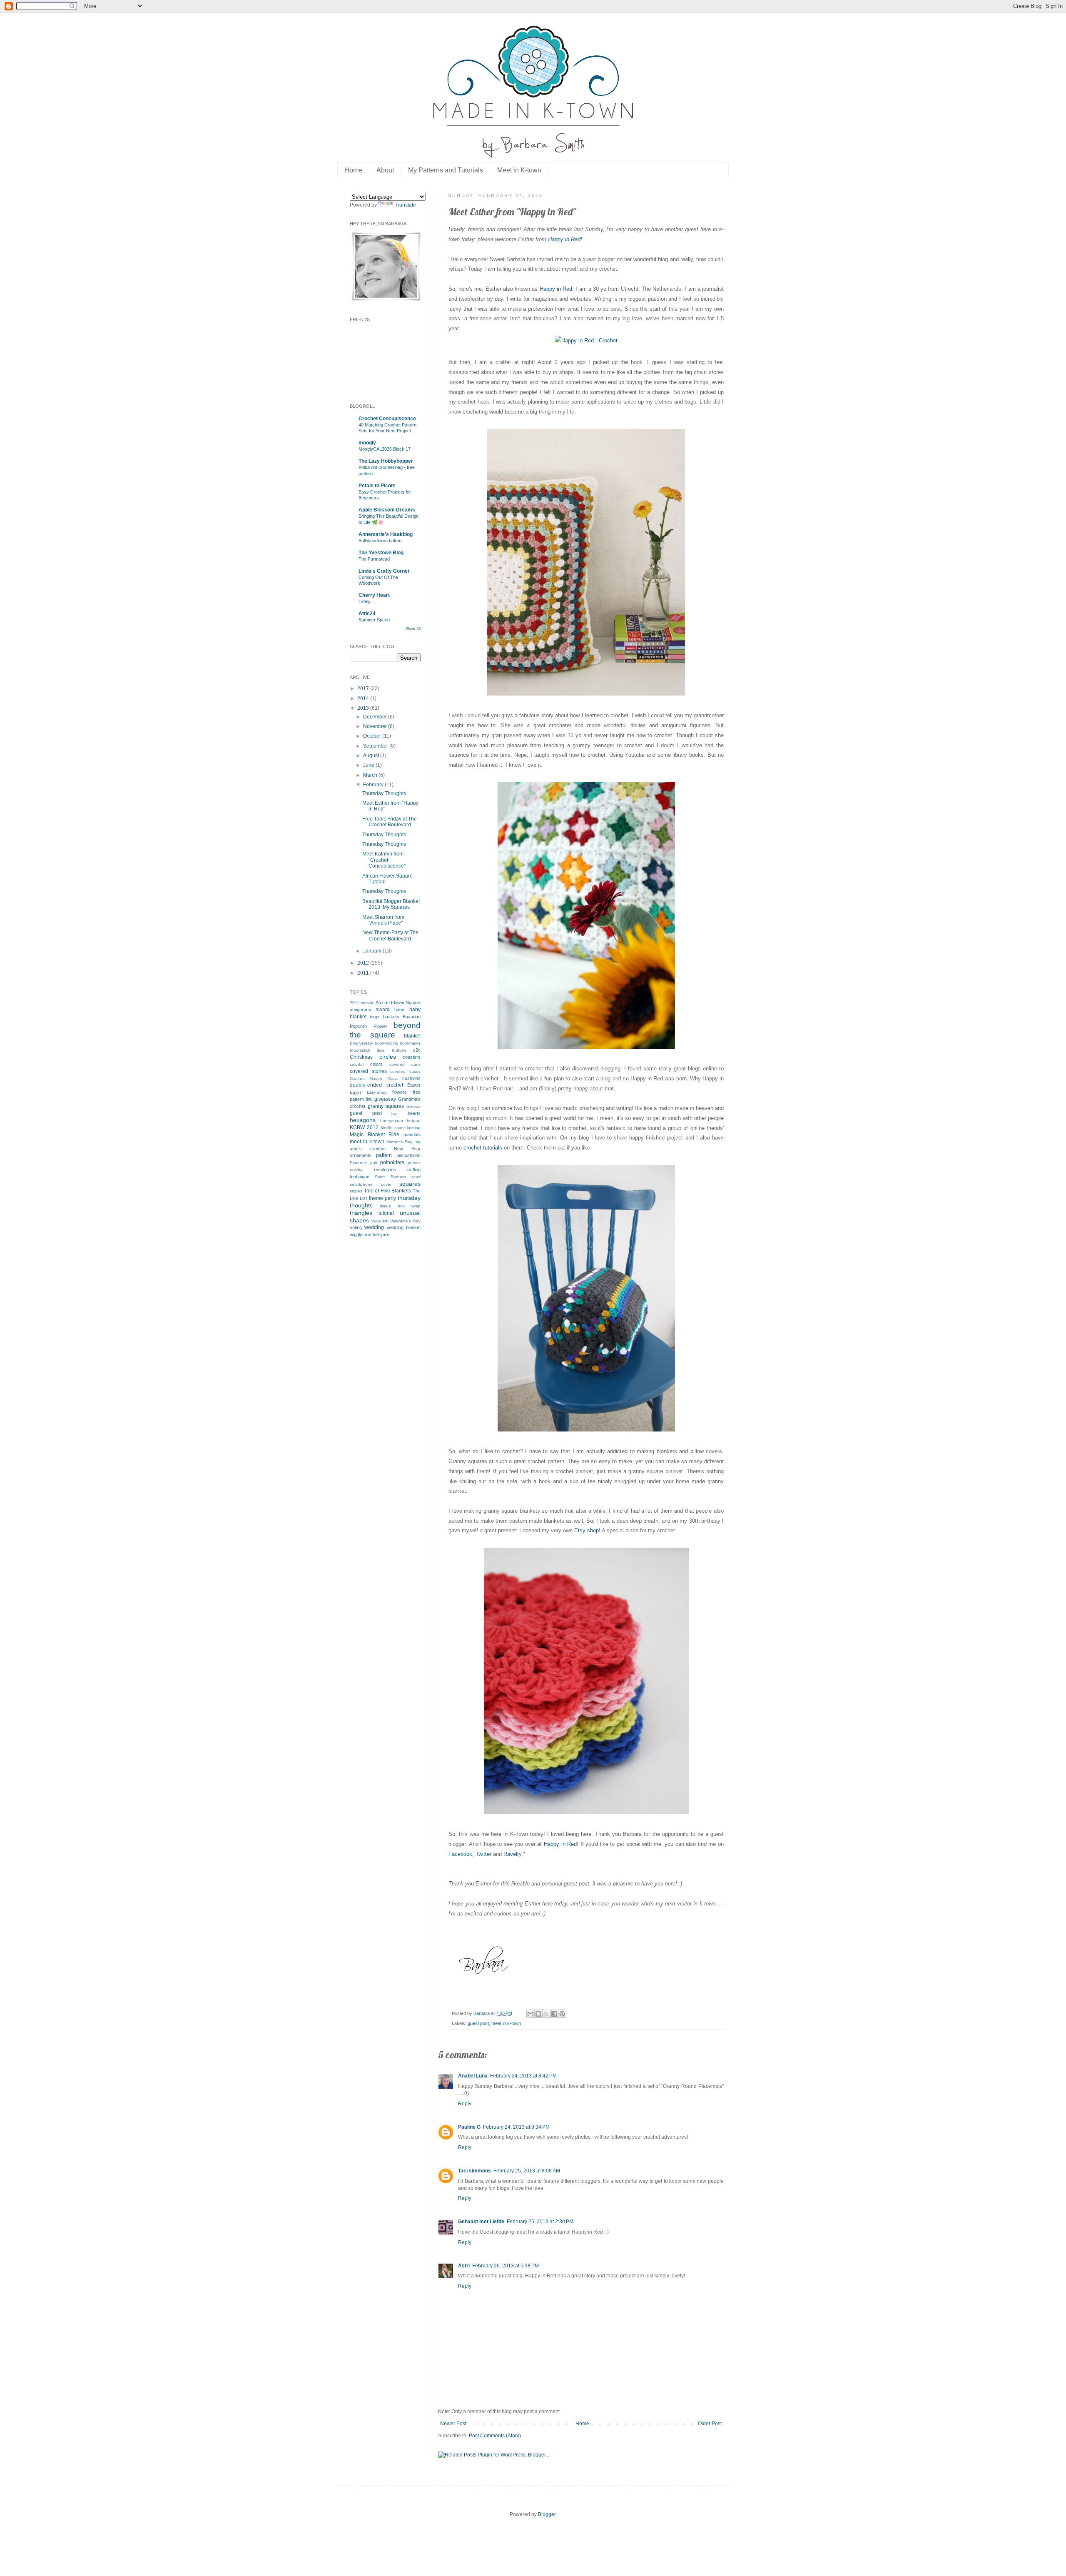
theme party (382, 1198)
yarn (385, 1234)
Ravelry (512, 1854)
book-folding (387, 1043)
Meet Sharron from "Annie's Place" (383, 920)
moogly (367, 443)
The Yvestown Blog (381, 553)
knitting (414, 1128)
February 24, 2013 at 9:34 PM (516, 2127)
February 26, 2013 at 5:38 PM (506, 2266)
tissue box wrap (400, 1206)
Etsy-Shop (377, 1092)
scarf (416, 1177)
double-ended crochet (376, 1085)
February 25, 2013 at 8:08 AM (527, 2171)
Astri (464, 2266)
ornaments (361, 1155)
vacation (380, 1221)
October (373, 736)
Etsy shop (587, 1530)
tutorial (386, 1213)
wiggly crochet (364, 1234)
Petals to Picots (377, 486)
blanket (412, 1036)
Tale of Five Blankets (388, 1191)
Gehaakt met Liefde (481, 2222)
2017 (364, 688)
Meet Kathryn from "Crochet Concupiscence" (384, 860)
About (385, 170)
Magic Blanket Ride (375, 1135)
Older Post (710, 2424)
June (369, 765)
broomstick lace (367, 1050)
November (376, 726)
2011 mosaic (362, 1003)
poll (374, 1163)
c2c (417, 1050)
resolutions (385, 1170)
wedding (374, 1227)
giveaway (385, 1099)
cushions (411, 1078)
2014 (364, 698)
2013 (364, 708)
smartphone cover (371, 1184)
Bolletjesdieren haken (380, 541)
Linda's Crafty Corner (384, 571)
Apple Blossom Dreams (387, 510)
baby (399, 1010)
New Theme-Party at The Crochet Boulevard (390, 935)
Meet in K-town (519, 170)
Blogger (547, 2514)
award (383, 1010)
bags (375, 1017)
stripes (356, 1191)
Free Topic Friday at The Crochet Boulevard (390, 822)
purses (414, 1163)
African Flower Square (398, 1002)
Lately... (366, 601)
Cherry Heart (374, 595)
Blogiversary (361, 1043)
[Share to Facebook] (554, 2014)
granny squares (386, 1106)
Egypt (355, 1092)
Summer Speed (374, 620)
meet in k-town (506, 2023)
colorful (357, 1064)
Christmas (361, 1057)
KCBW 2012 (364, 1127)
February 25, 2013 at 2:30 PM (540, 2222)
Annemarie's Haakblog (386, 534)
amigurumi (360, 1010)
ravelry (356, 1170)
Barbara (482, 2013)
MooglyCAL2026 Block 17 (385, 449)
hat (395, 1113)
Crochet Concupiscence (387, 419)
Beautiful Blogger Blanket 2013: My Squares (391, 904)
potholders (392, 1162)
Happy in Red (564, 239)
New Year (407, 1149)
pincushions (408, 1155)
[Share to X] (546, 2014)
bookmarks (410, 1043)
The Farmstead (374, 559)
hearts (414, 1113)
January (373, 951)
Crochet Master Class (374, 1079)
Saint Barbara (390, 1177)
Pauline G (469, 2127)
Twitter (483, 1854)
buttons (399, 1050)
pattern (384, 1155)
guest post (478, 2023)
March (371, 775)
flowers (400, 1092)
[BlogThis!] (538, 2014)
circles (388, 1057)
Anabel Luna (473, 2076)
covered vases (405, 1071)
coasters (412, 1057)
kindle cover (393, 1128)
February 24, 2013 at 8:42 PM (523, 2076)
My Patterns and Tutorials (446, 170)
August (372, 756)
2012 (364, 963)
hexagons (363, 1120)
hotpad (414, 1121)
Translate (405, 205)
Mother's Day (399, 1142)
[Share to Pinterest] (562, 2014)
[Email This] (531, 2014)
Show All (413, 629)
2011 (364, 973)
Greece (413, 1106)
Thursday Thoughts (384, 793)
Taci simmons (474, 2171)
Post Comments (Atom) (495, 2436)
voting (356, 1227)
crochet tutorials (483, 1148)
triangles (361, 1213)
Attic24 (367, 613)
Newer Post (453, 2424)
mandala (412, 1135)
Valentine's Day (405, 1221)
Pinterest (358, 1163)
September (376, 746)
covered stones (368, 1071)
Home (353, 170)
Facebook (460, 1854)
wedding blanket (404, 1227)
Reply (465, 2104)
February (374, 785)
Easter (414, 1085)
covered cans (405, 1064)
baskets (391, 1017)
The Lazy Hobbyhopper (386, 461)
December (376, 717)
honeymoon (392, 1121)
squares (410, 1184)
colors (376, 1064)
